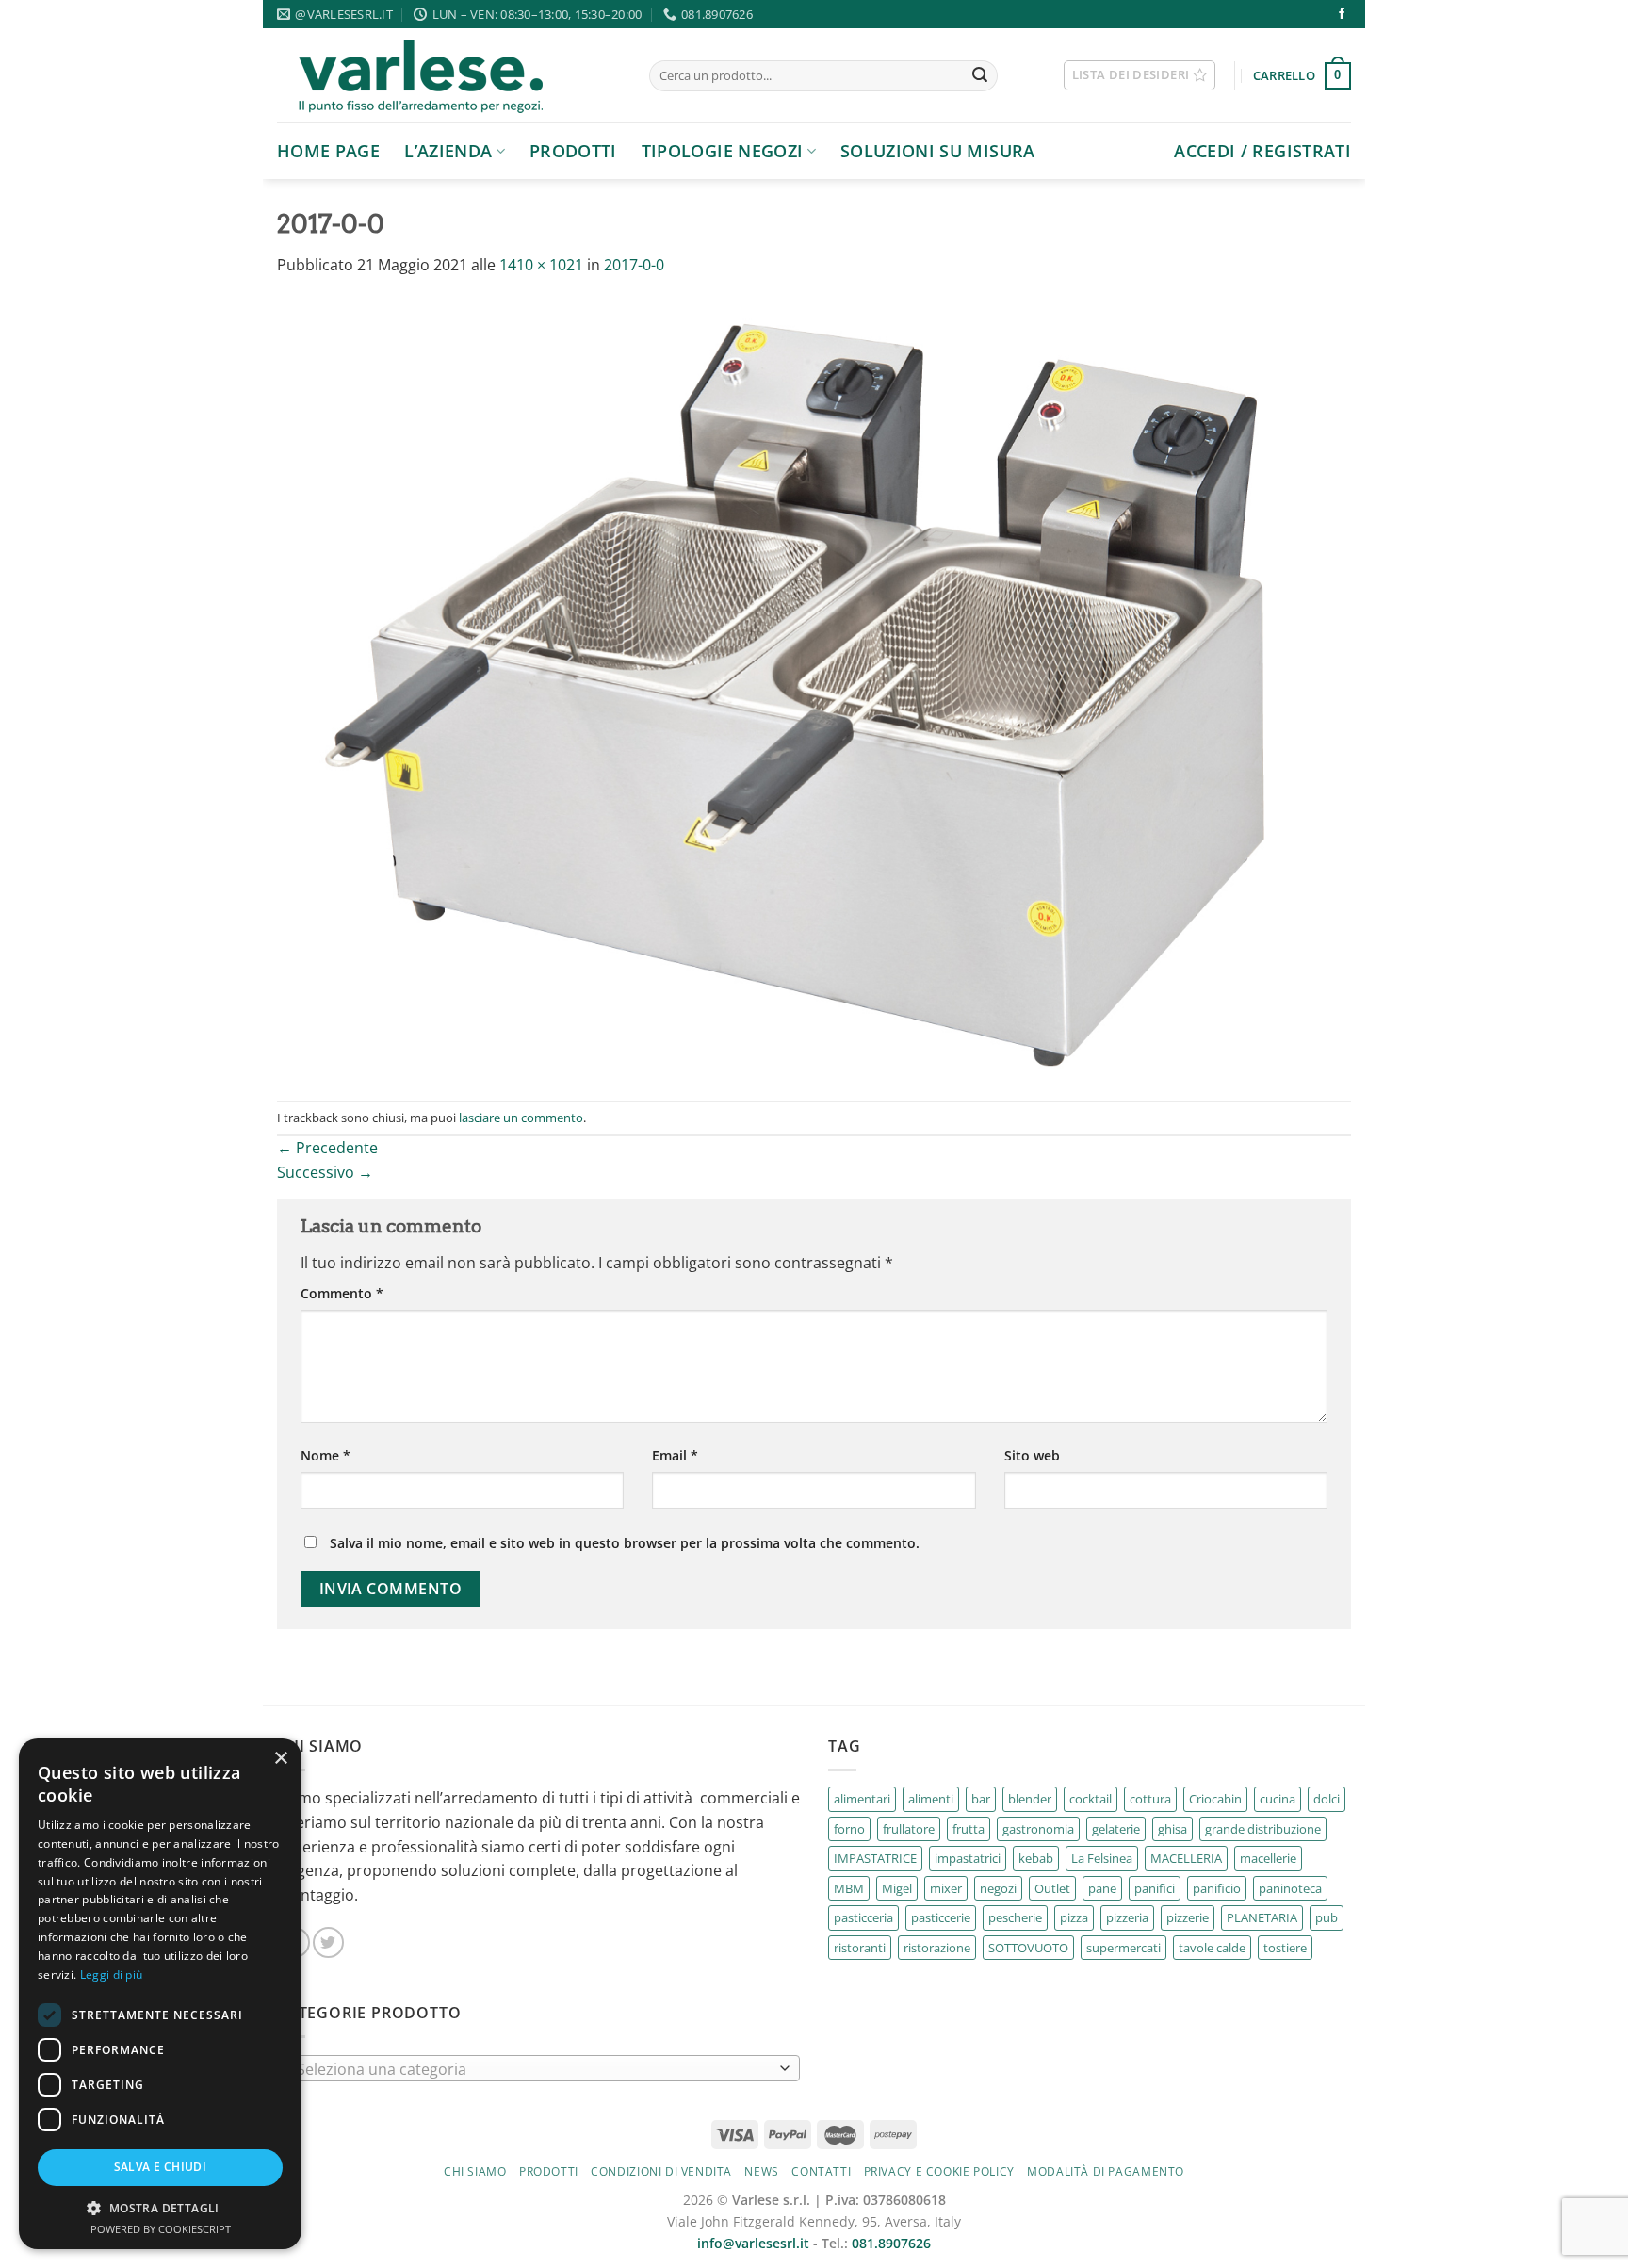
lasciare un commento (521, 1118)
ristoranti (860, 1948)
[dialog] (160, 1994)
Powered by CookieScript (161, 2229)
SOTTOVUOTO (1028, 1948)
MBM (849, 1888)
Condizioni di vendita (661, 2171)
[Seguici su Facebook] (1342, 14)
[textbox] (534, 2069)
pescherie (1015, 1917)
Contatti (821, 2171)
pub (1327, 1917)
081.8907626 (891, 2243)
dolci (1327, 1799)
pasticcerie (941, 1917)
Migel (897, 1888)
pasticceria (863, 1917)
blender (1030, 1799)
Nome (326, 1455)
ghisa (1172, 1829)
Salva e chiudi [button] (161, 2167)
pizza (1074, 1917)
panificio (1217, 1888)
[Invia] (980, 76)
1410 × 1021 (541, 265)
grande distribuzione (1263, 1829)
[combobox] (538, 2068)
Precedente (327, 1148)
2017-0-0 (634, 265)
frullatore (909, 1829)
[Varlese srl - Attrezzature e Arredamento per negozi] (449, 75)
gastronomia (1038, 1829)
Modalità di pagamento (1106, 2171)
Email (675, 1455)
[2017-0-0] (814, 688)
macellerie (1268, 1858)
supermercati (1123, 1948)
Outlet (1052, 1888)
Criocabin (1215, 1799)
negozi (998, 1888)
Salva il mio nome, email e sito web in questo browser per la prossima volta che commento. (625, 1543)
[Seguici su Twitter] (328, 1942)
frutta (969, 1829)
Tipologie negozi (723, 151)
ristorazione (937, 1948)
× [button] (280, 1759)
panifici (1155, 1888)
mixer (946, 1888)
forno (849, 1829)
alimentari (862, 1799)
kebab (1036, 1858)
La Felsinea (1102, 1858)
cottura (1150, 1799)
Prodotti (573, 151)
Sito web (1032, 1455)
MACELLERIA (1186, 1858)
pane (1102, 1888)
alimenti (931, 1799)
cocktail (1091, 1799)
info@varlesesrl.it (753, 2243)
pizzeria (1127, 1917)
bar (981, 1799)
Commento (342, 1293)
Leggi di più (112, 1974)
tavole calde (1212, 1948)
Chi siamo (475, 2171)
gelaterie (1116, 1829)
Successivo (325, 1172)
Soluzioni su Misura (938, 151)
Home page (328, 151)
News (761, 2171)
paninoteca (1290, 1888)
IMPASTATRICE (875, 1858)
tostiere (1285, 1948)
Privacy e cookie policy (939, 2171)
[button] (160, 2208)
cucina (1278, 1799)
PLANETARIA (1262, 1917)
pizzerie (1188, 1917)
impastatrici (968, 1858)
